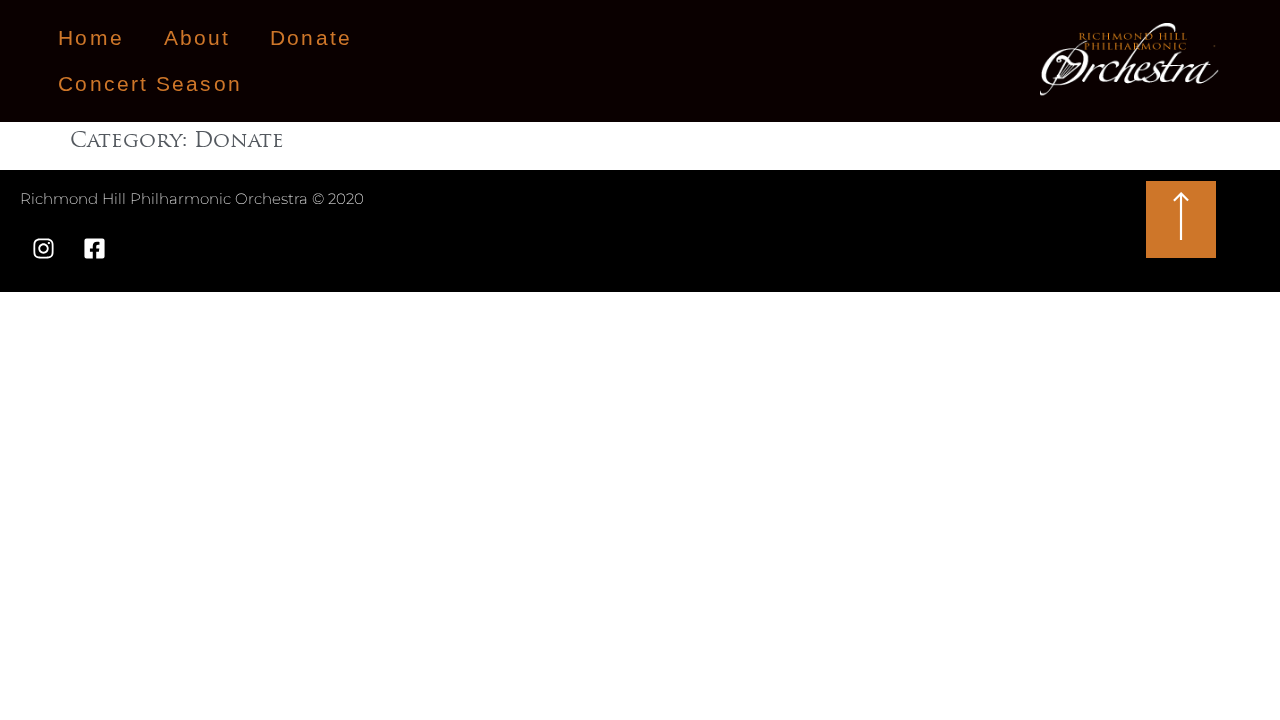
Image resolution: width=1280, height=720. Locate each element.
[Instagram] (43, 249)
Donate (311, 37)
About (197, 37)
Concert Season (149, 83)
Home (90, 37)
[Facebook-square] (94, 249)
